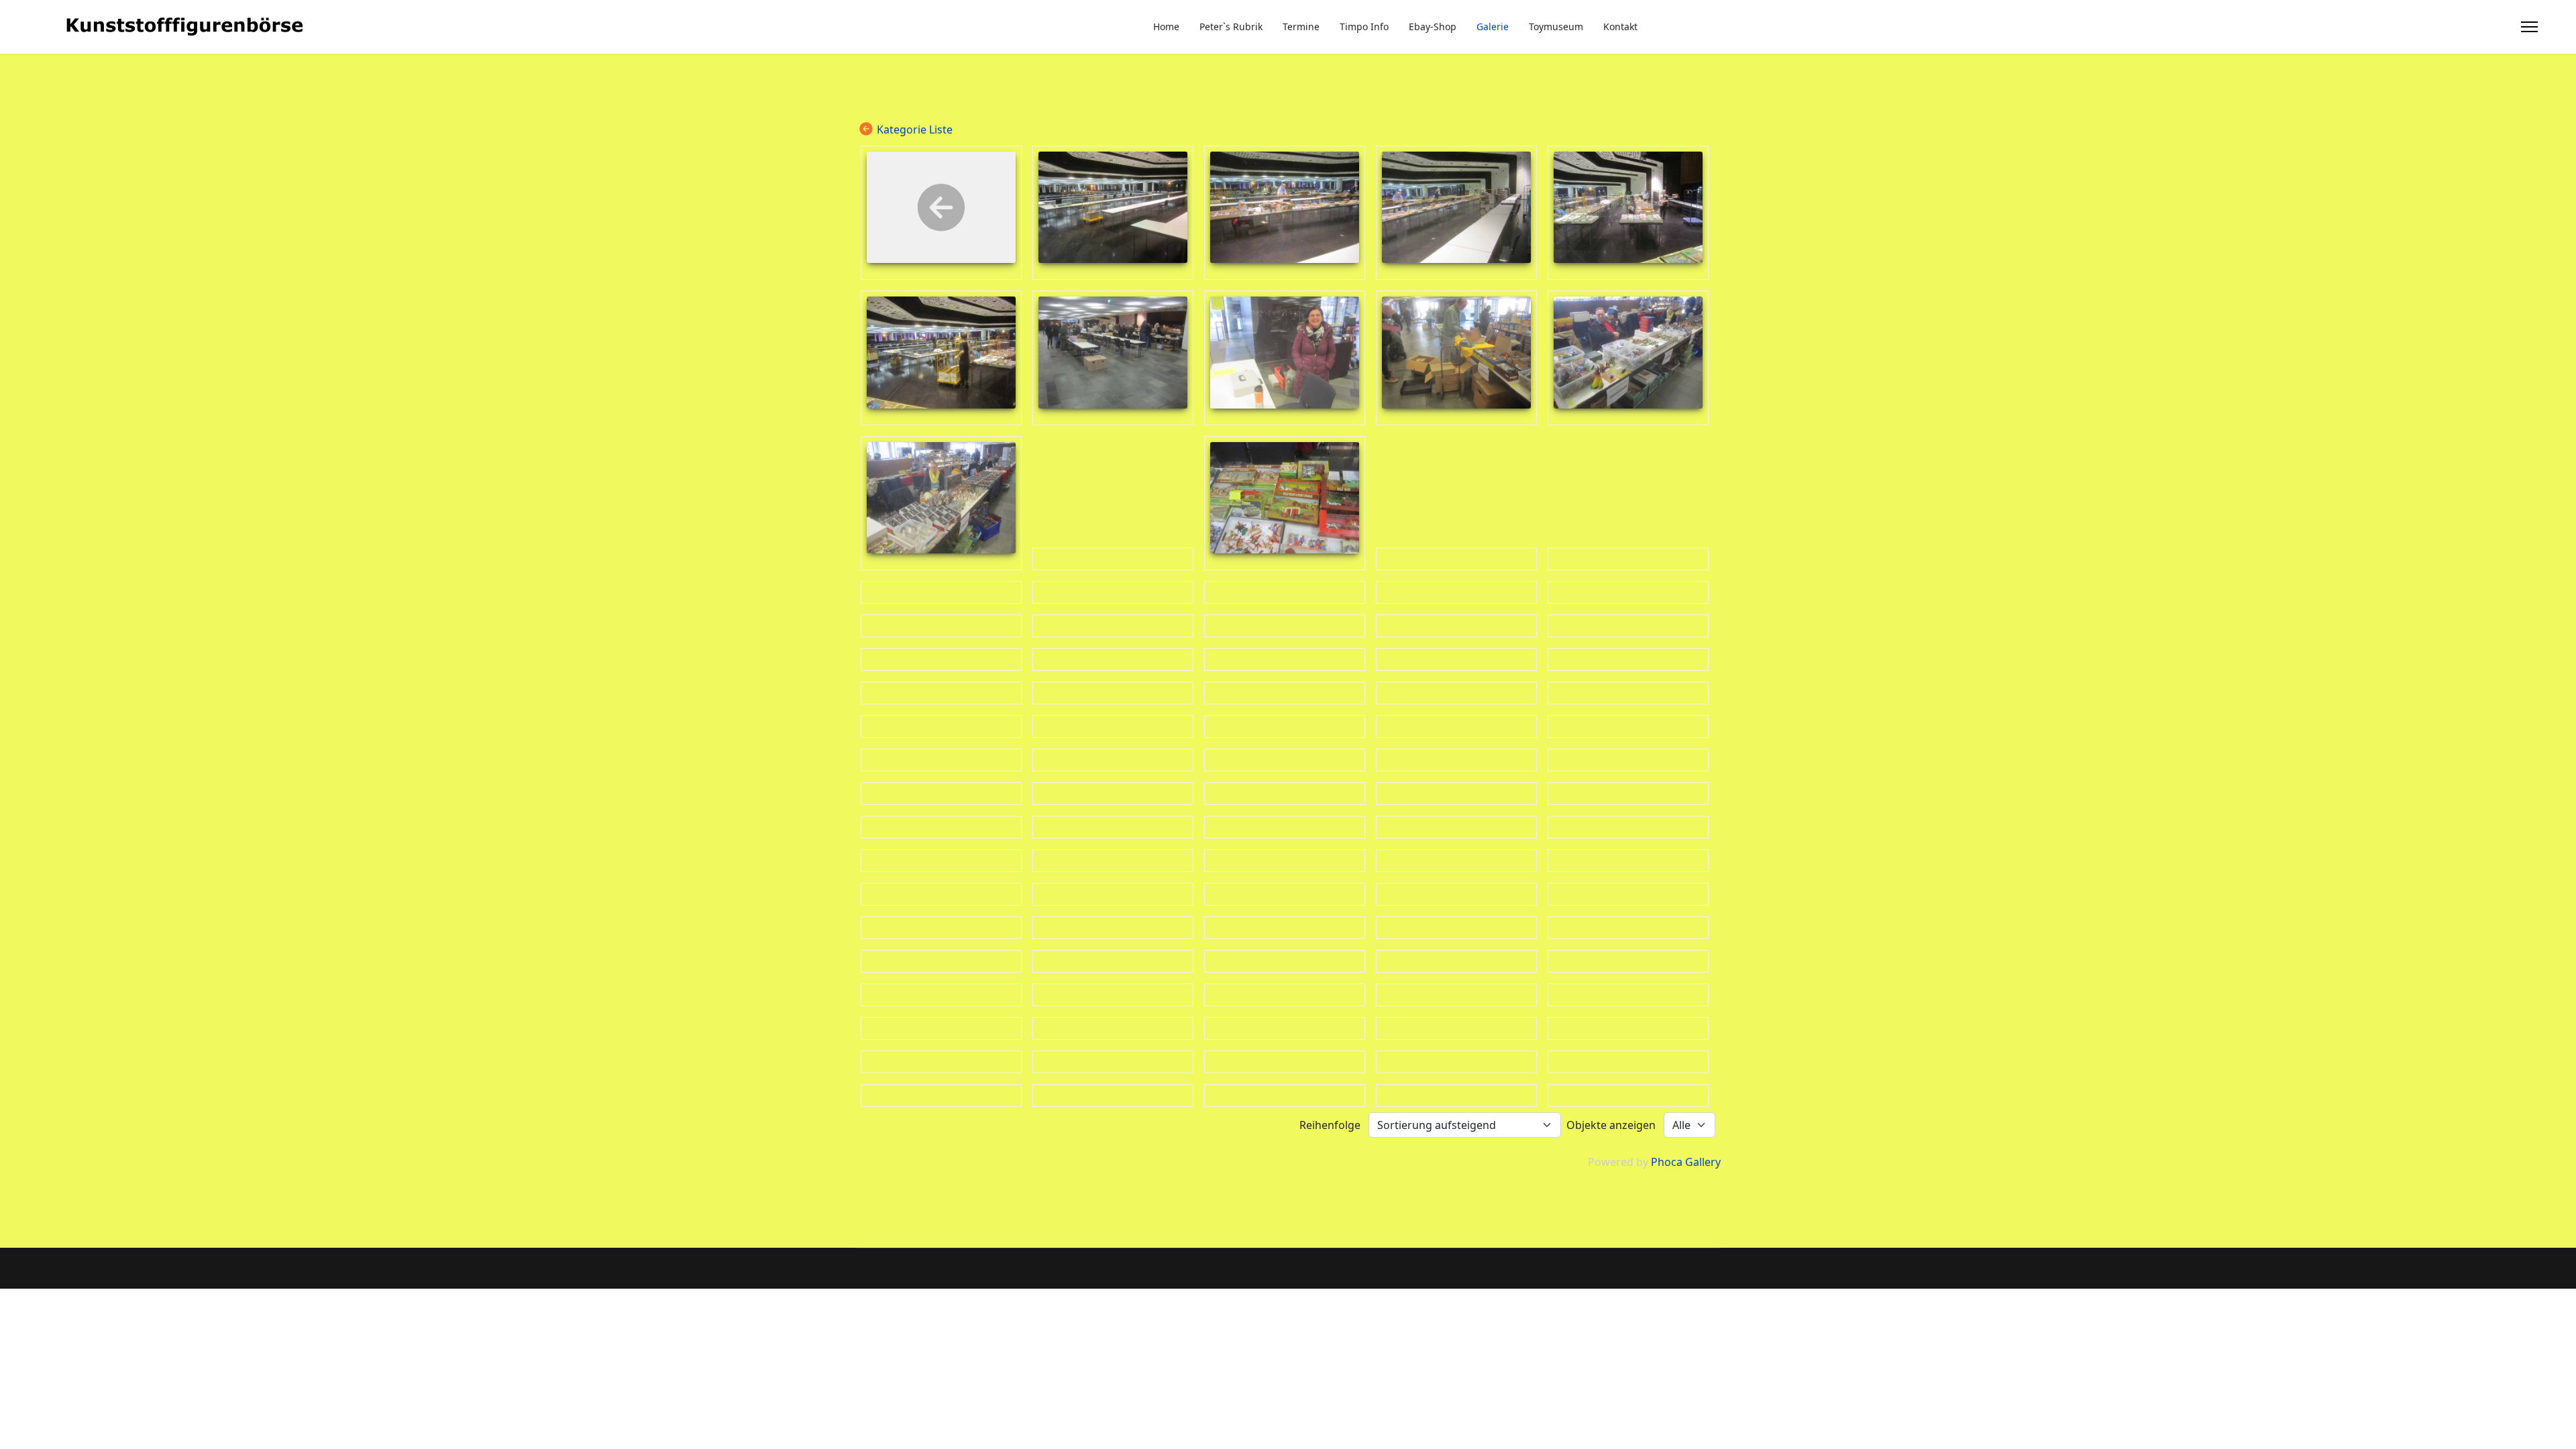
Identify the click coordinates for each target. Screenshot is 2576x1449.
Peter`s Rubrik (1231, 26)
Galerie (1493, 26)
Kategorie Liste (915, 129)
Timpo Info (1364, 26)
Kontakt (1620, 26)
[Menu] (2529, 27)
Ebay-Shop (1433, 26)
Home (1166, 26)
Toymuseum (1556, 26)
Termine (1301, 26)
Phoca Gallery (1686, 1162)
